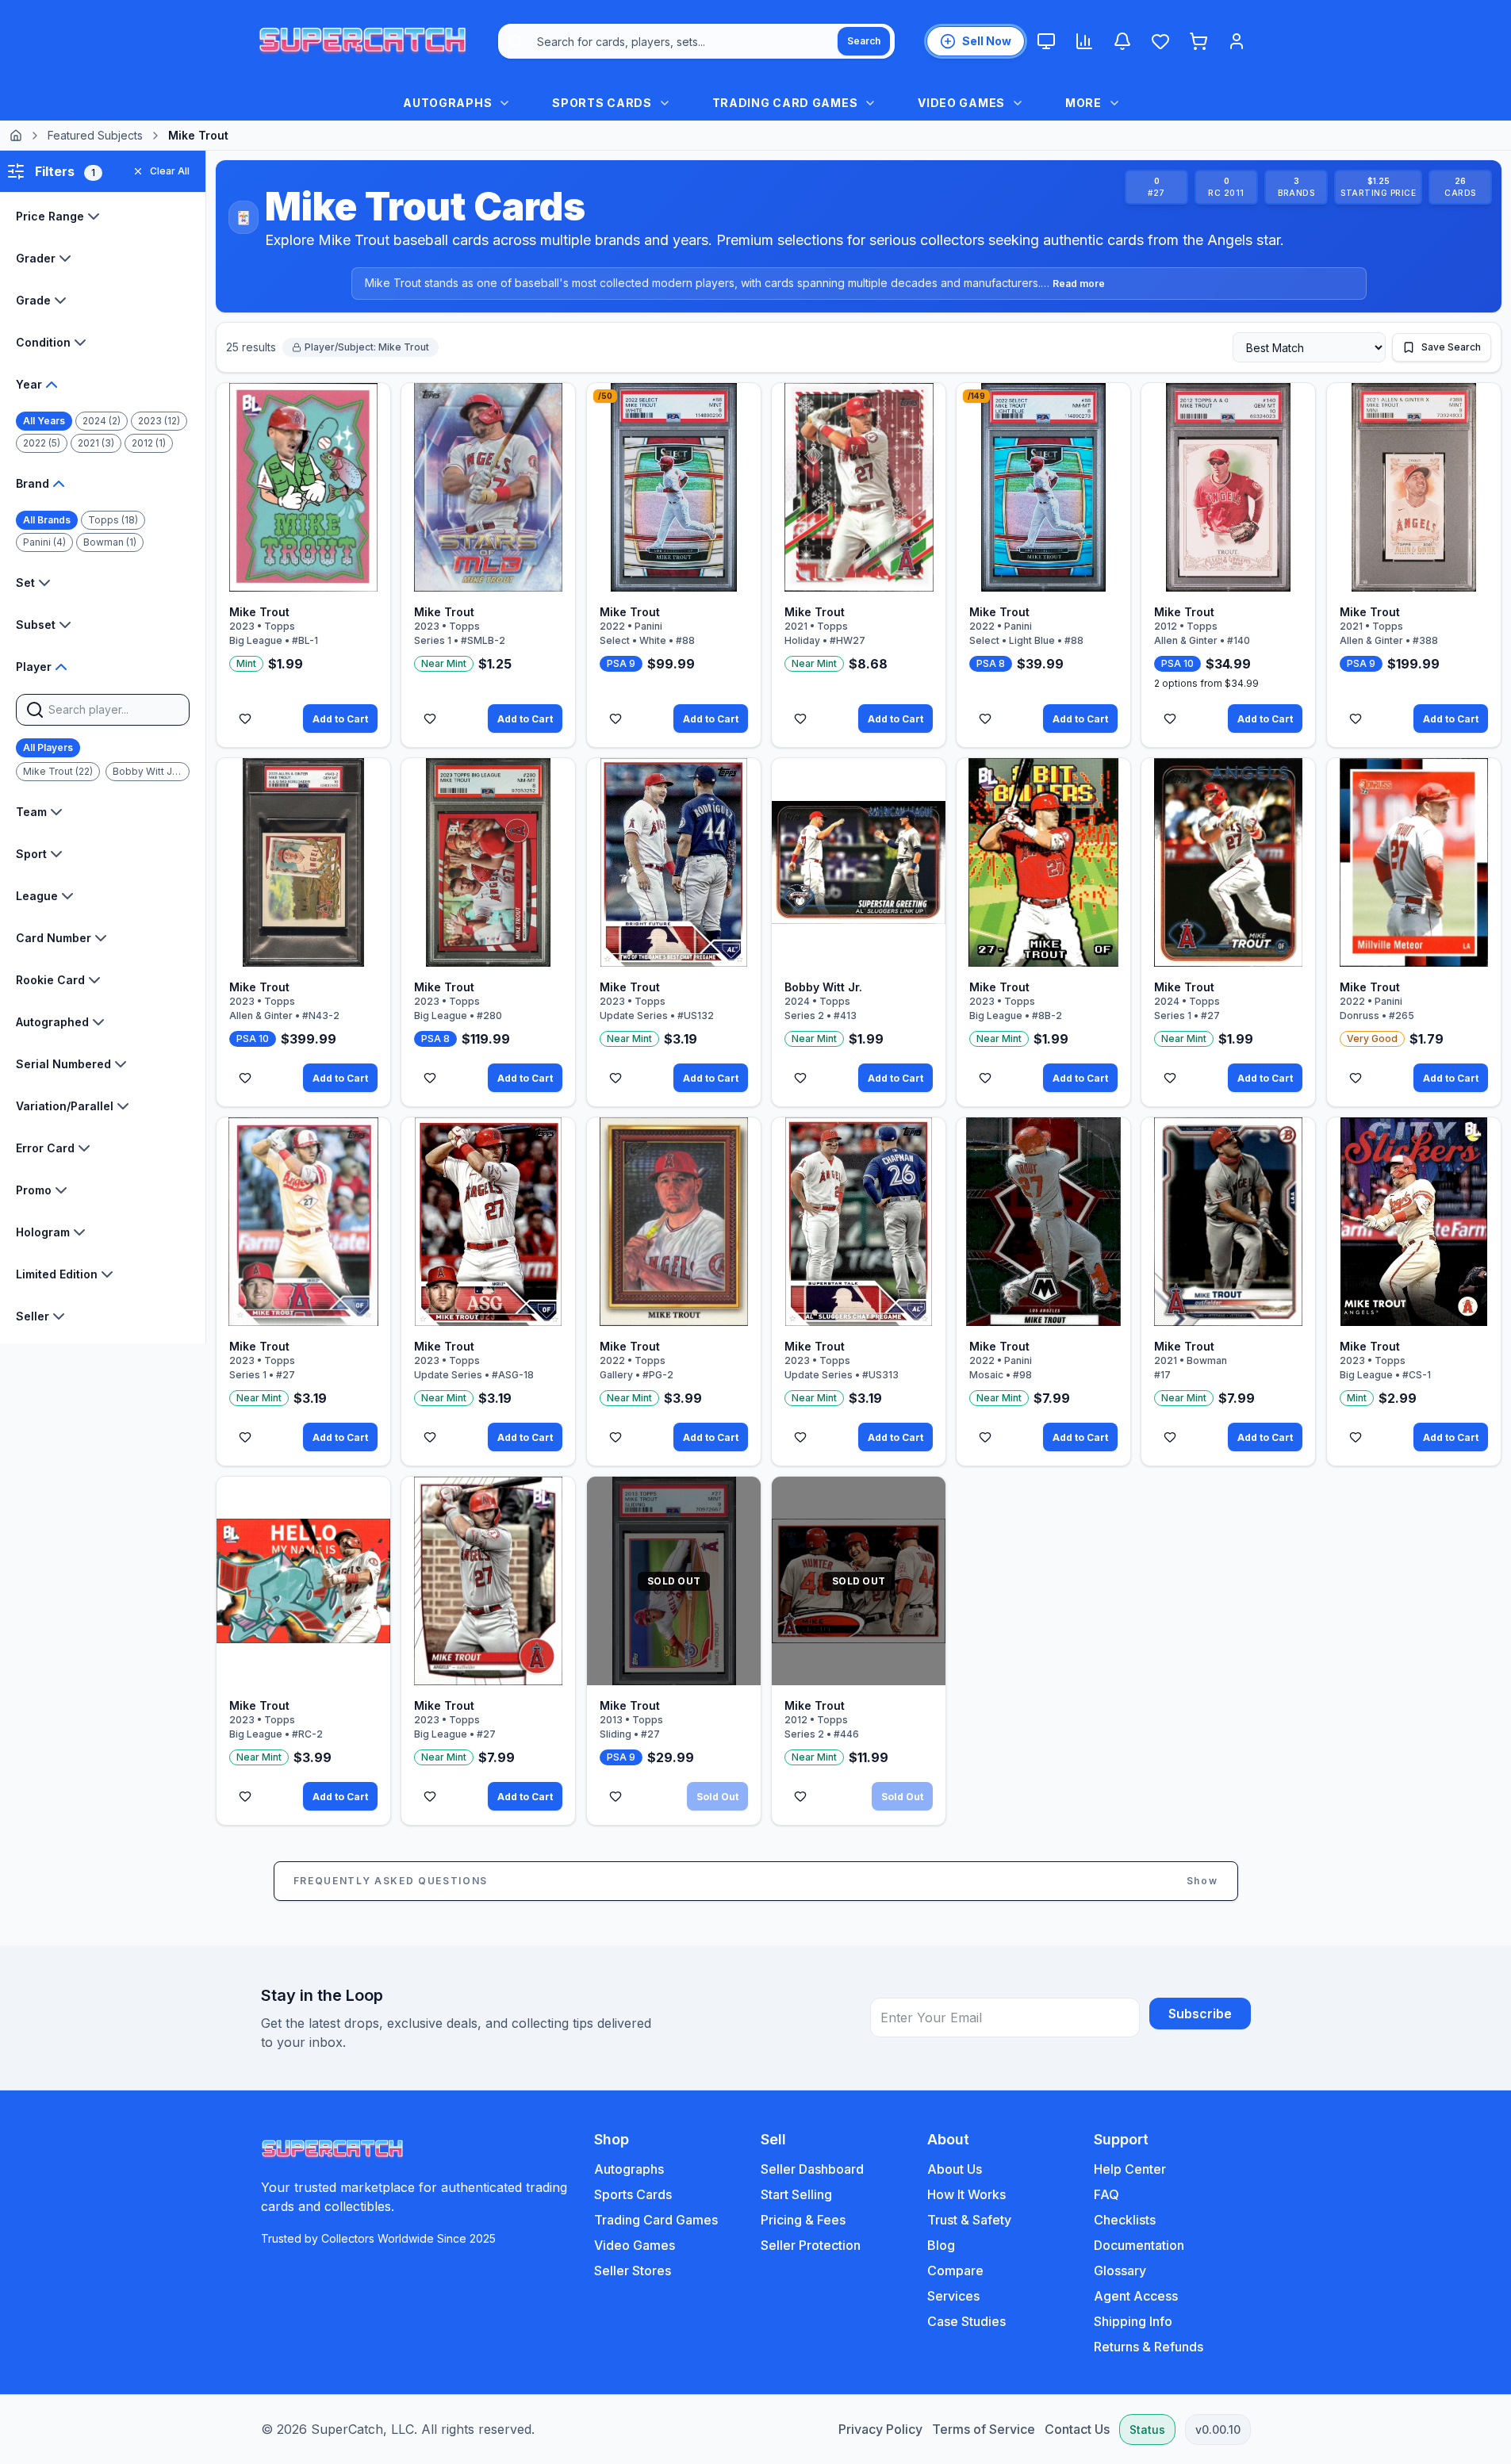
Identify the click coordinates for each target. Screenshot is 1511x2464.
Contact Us (1077, 2429)
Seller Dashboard (812, 2169)
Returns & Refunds (1149, 2347)
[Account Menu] (1237, 41)
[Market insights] (1084, 41)
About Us (955, 2169)
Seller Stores (633, 2270)
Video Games (635, 2245)
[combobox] (696, 41)
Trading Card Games (656, 2220)
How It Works (966, 2194)
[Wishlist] (1160, 41)
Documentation (1139, 2245)
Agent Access (1136, 2296)
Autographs (629, 2169)
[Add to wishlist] (245, 719)
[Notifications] (1122, 41)
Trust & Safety (969, 2220)
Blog (941, 2245)
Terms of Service (984, 2429)
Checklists (1125, 2220)
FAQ (1106, 2194)
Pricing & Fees (803, 2220)
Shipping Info (1133, 2321)
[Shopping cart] (1198, 41)
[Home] (16, 136)
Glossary (1120, 2270)
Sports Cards (633, 2194)
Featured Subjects (95, 135)
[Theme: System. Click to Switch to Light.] (1046, 41)
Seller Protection (811, 2245)
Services (953, 2296)
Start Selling (796, 2194)
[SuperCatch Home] (362, 41)
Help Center (1130, 2169)
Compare (955, 2270)
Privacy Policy (880, 2429)
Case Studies (966, 2321)
